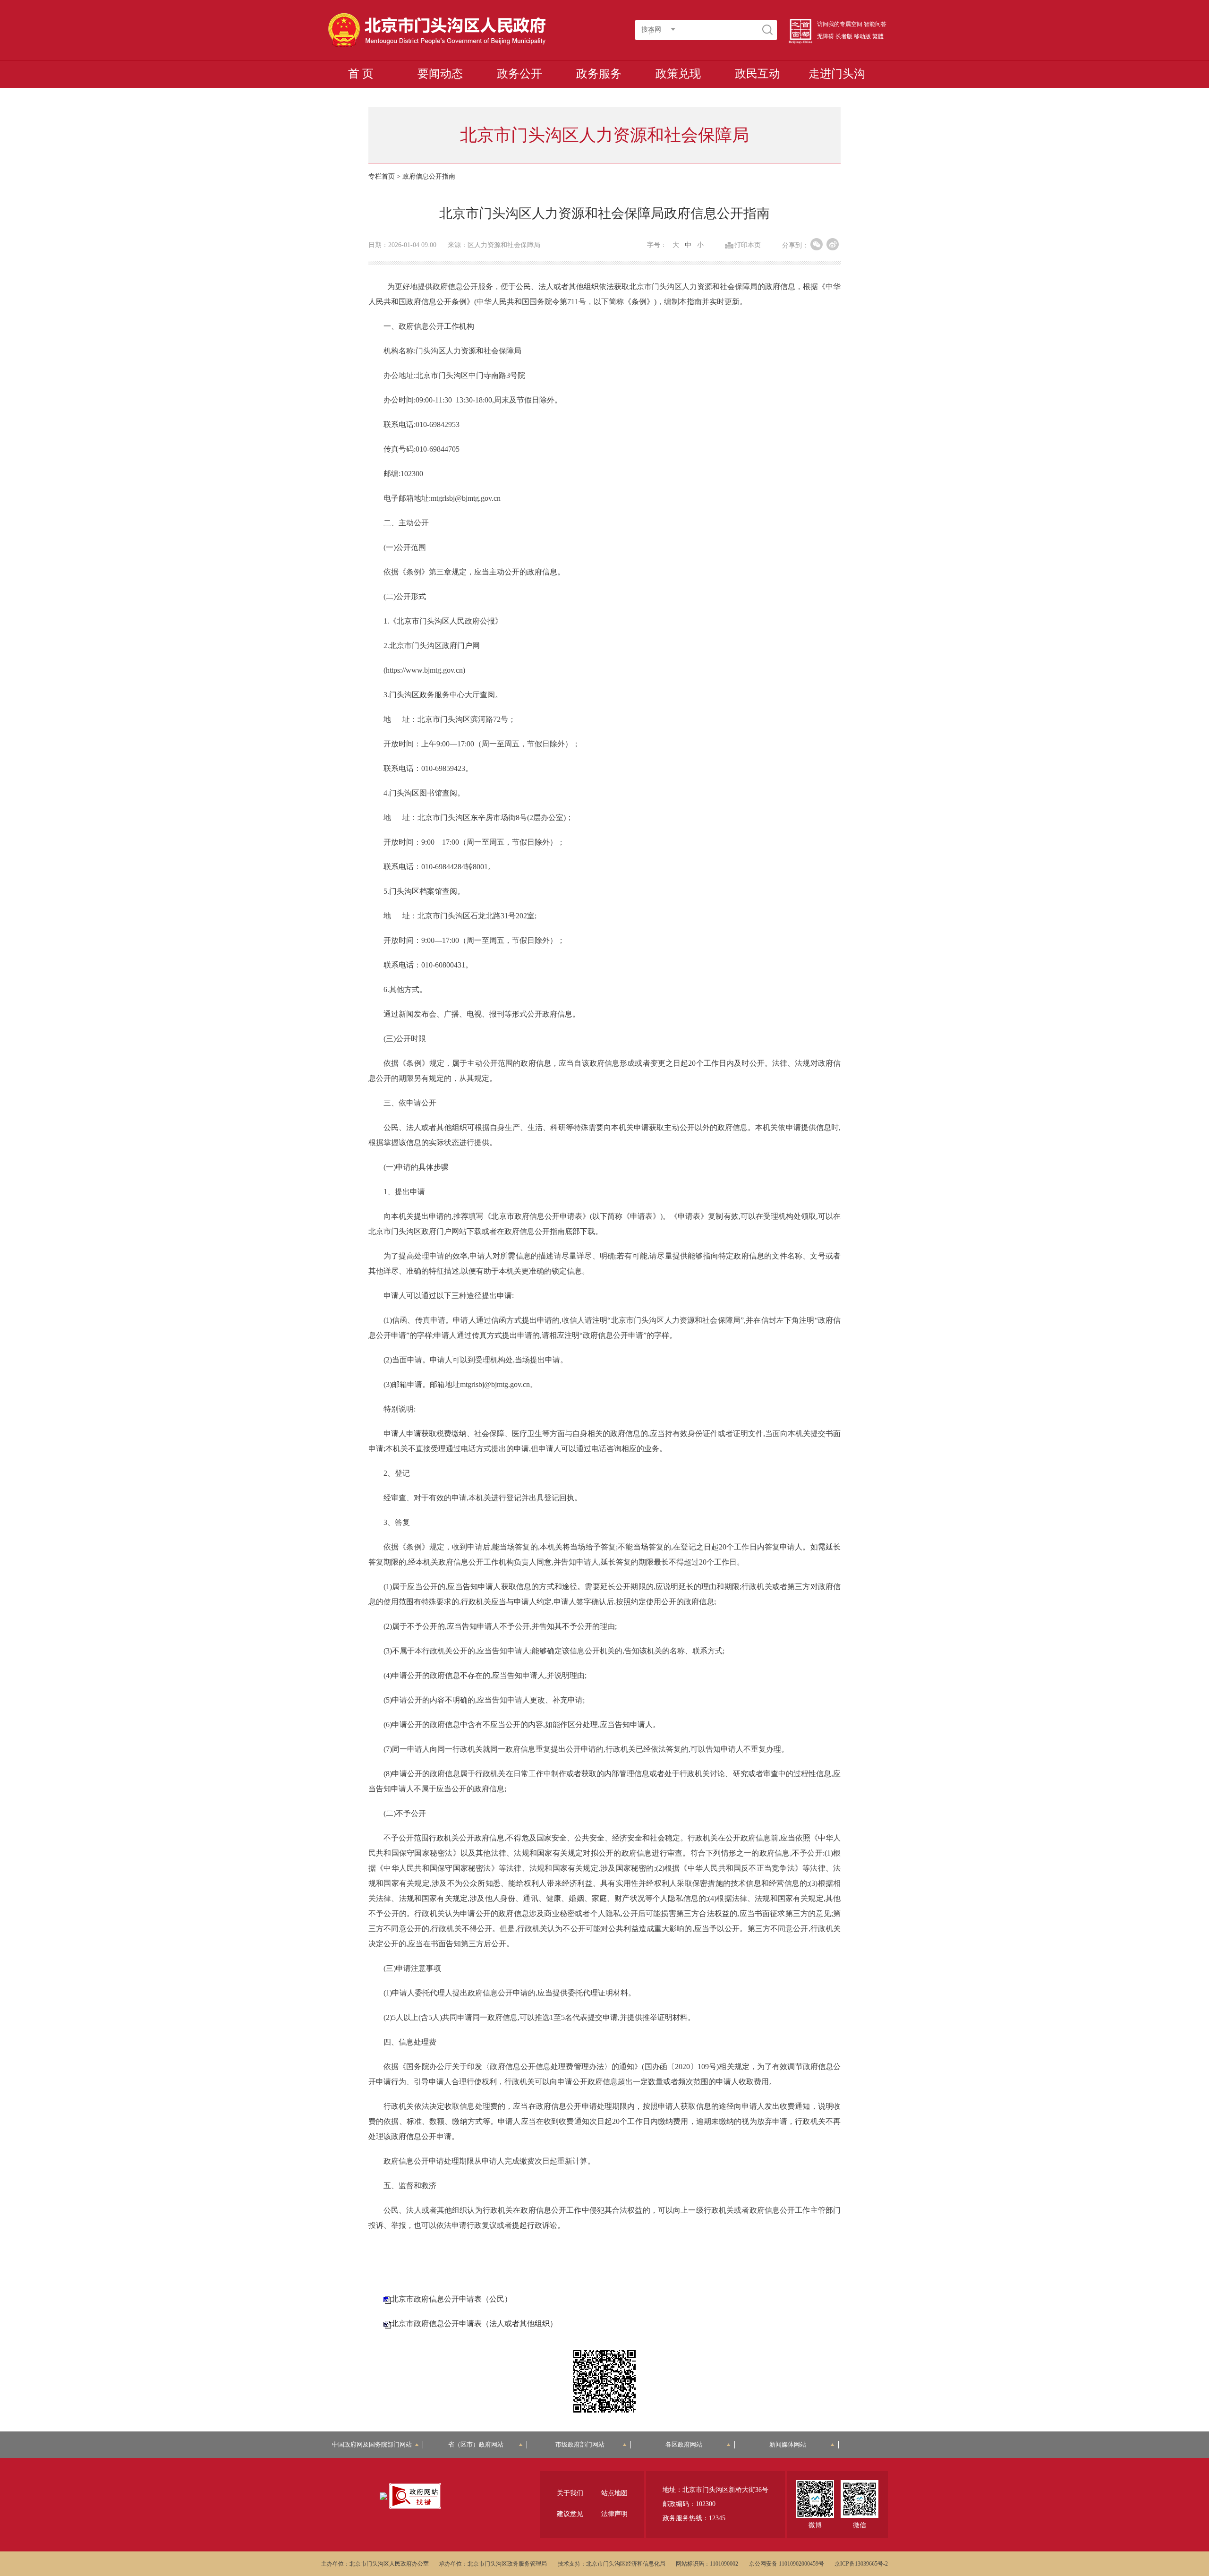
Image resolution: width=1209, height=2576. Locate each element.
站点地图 (614, 2493)
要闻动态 (440, 74)
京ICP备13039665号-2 (861, 2564)
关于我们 (570, 2493)
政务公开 (519, 74)
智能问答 (875, 24)
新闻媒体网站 (788, 2444)
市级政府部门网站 (580, 2444)
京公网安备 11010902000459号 (787, 2564)
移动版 (862, 36)
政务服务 (599, 74)
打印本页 (748, 245)
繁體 (878, 36)
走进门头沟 (837, 74)
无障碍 (826, 36)
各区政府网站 (684, 2444)
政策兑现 (678, 74)
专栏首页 (382, 176)
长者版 (844, 36)
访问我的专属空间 (840, 24)
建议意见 (570, 2514)
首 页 (361, 74)
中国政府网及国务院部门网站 (375, 2444)
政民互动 (758, 74)
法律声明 (614, 2514)
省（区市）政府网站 (476, 2444)
